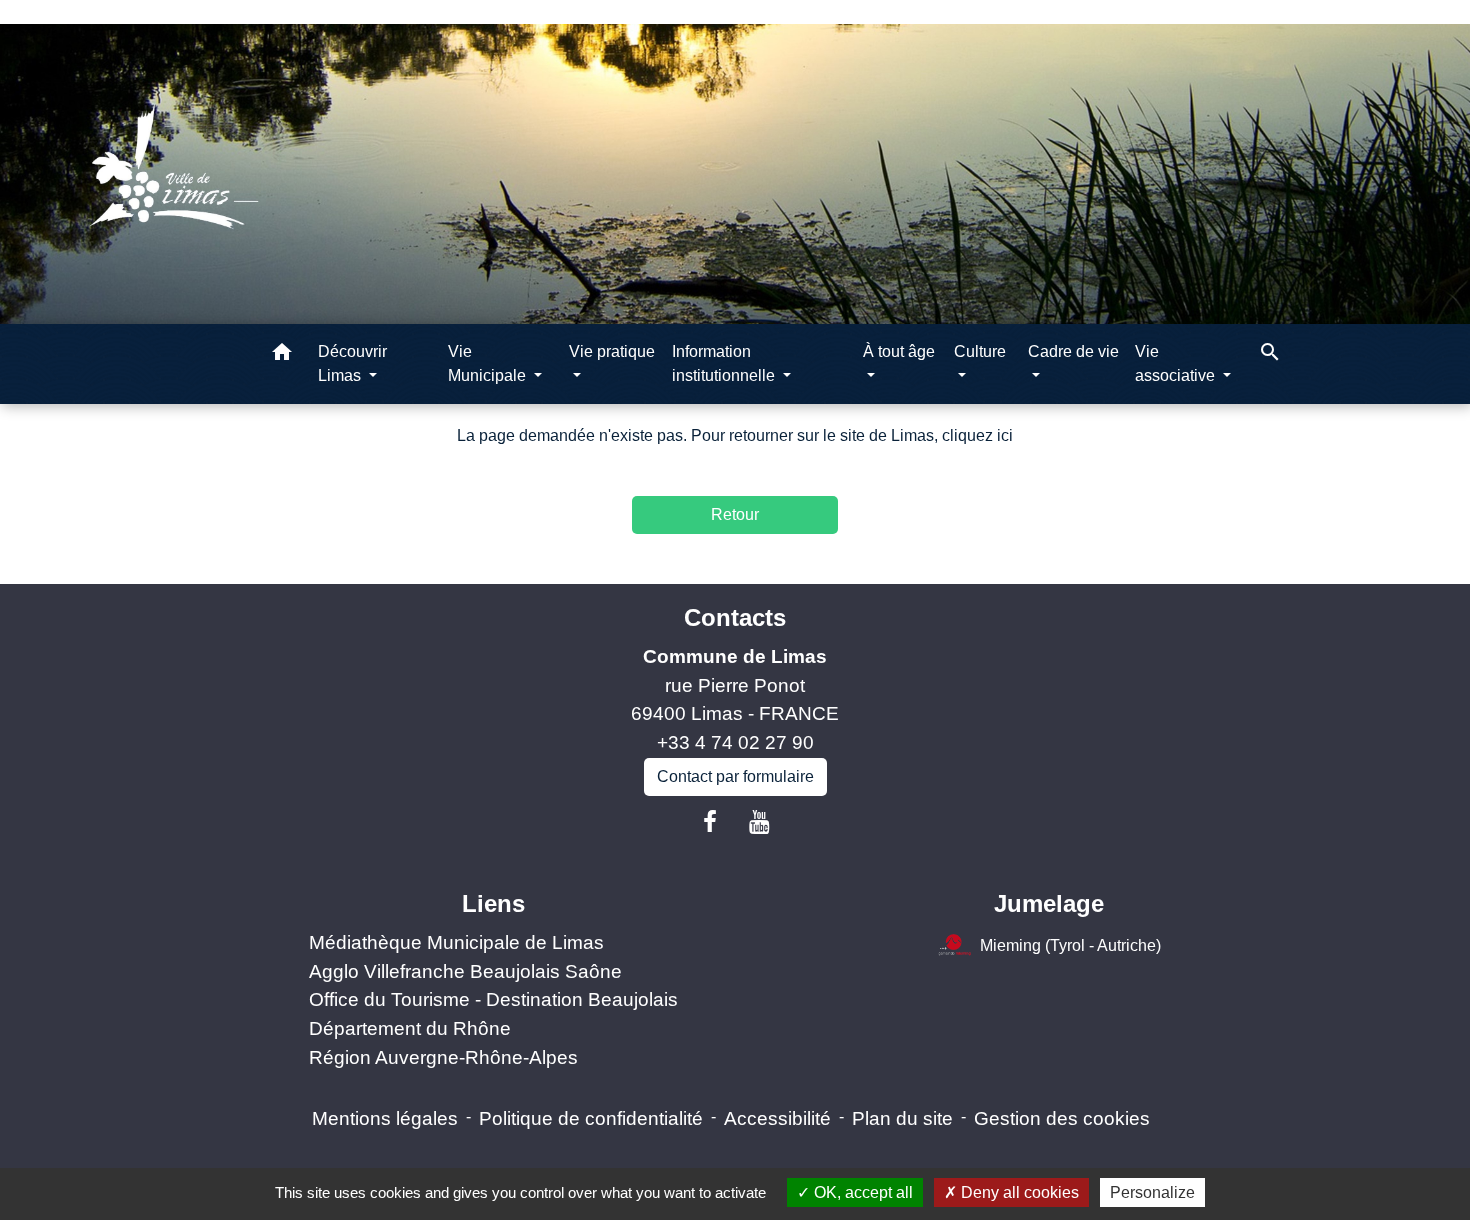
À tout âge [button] (899, 351)
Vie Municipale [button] (489, 363)
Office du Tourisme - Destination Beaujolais (493, 999)
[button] (282, 355)
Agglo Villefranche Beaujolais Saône (465, 971)
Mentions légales (385, 1118)
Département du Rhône (410, 1028)
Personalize (1152, 1192)
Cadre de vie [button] (1073, 351)
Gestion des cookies (1062, 1118)
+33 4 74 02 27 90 (735, 742)
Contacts (735, 617)
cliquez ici (977, 435)
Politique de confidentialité (591, 1118)
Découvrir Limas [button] (352, 363)
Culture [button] (980, 351)
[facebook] (710, 822)
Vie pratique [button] (612, 351)
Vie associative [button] (1177, 363)
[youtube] (760, 822)
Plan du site (902, 1118)
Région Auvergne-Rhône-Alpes (443, 1057)
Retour (735, 514)
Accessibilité (777, 1118)
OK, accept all (861, 1192)
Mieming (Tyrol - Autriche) (1070, 945)
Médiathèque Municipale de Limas (456, 942)
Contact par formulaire (735, 776)
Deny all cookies (1018, 1192)
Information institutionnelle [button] (725, 363)
